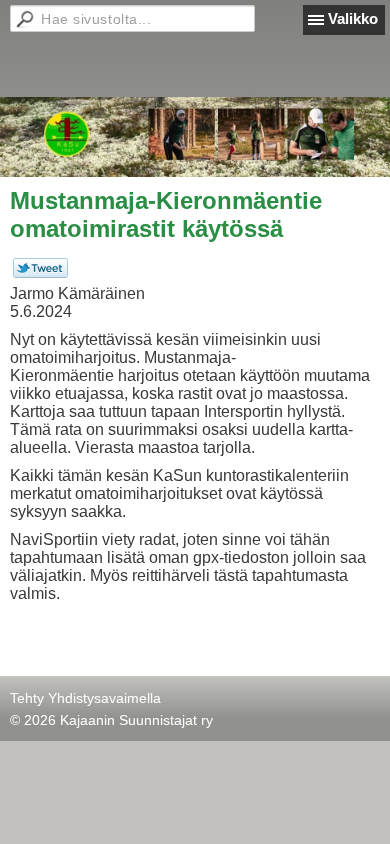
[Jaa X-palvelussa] (40, 273)
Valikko (353, 18)
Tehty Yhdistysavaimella (85, 698)
